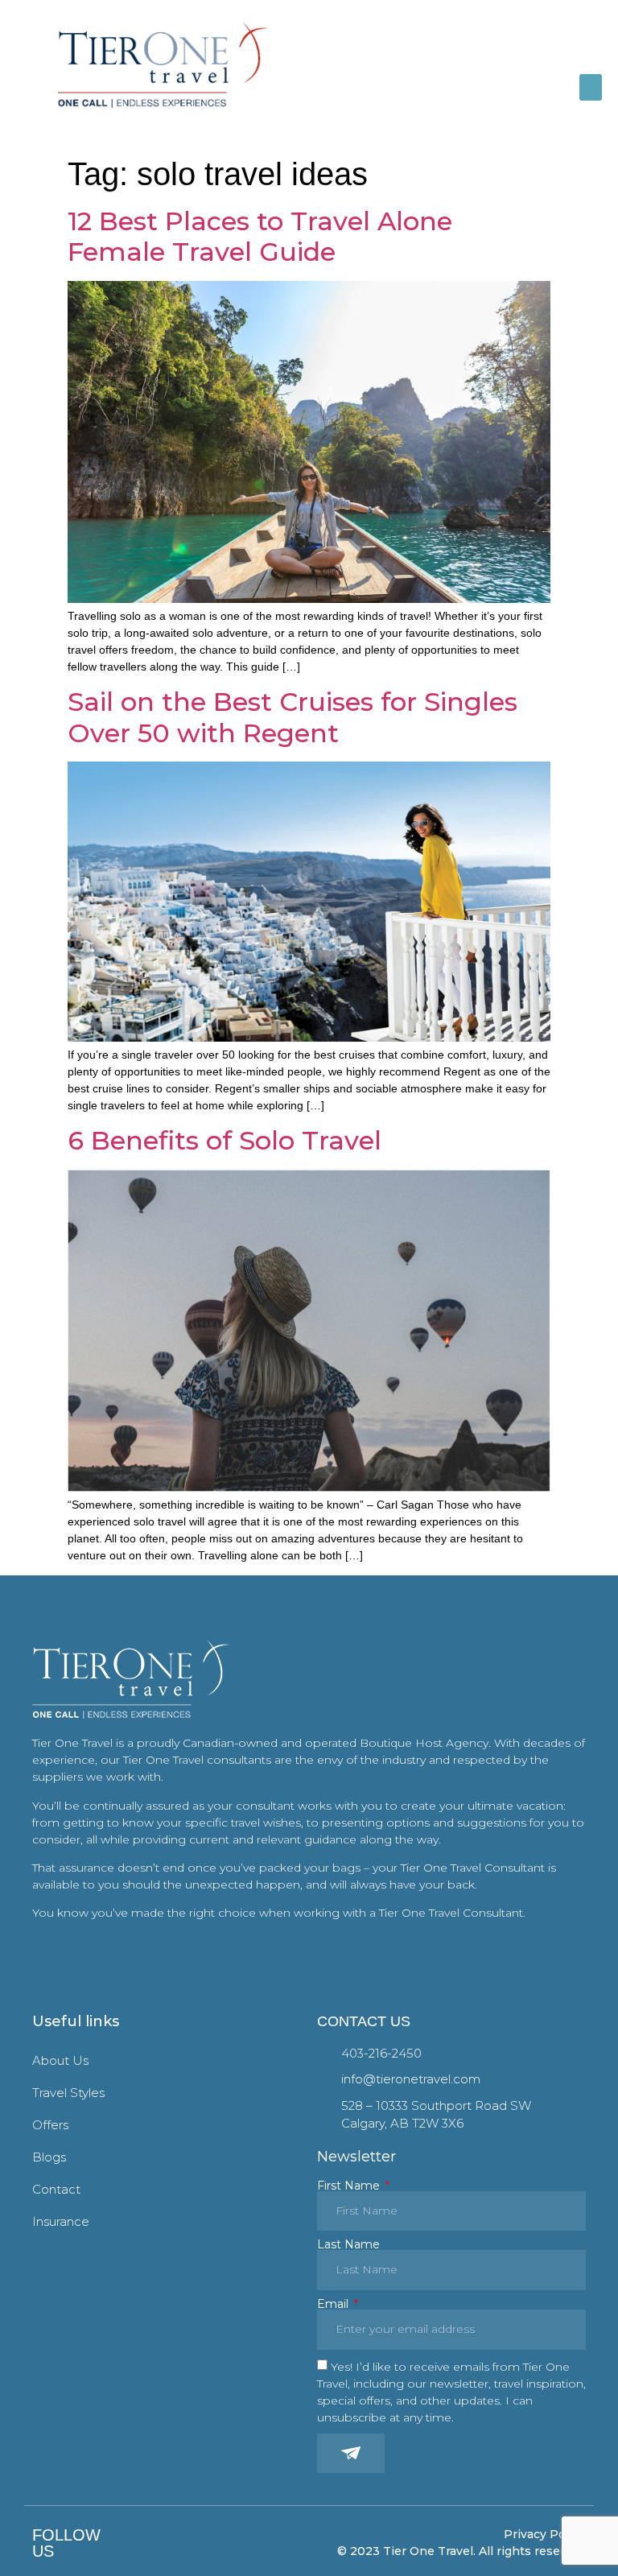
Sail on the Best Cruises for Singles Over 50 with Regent (293, 717)
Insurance (61, 2221)
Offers (50, 2125)
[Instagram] (148, 2543)
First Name (350, 2186)
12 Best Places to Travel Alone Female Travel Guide (260, 236)
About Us (60, 2060)
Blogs (49, 2157)
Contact (56, 2189)
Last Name (348, 2244)
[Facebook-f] (124, 2543)
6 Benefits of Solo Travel (225, 1140)
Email (334, 2304)
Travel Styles (68, 2093)
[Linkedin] (171, 2543)
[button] (591, 87)
